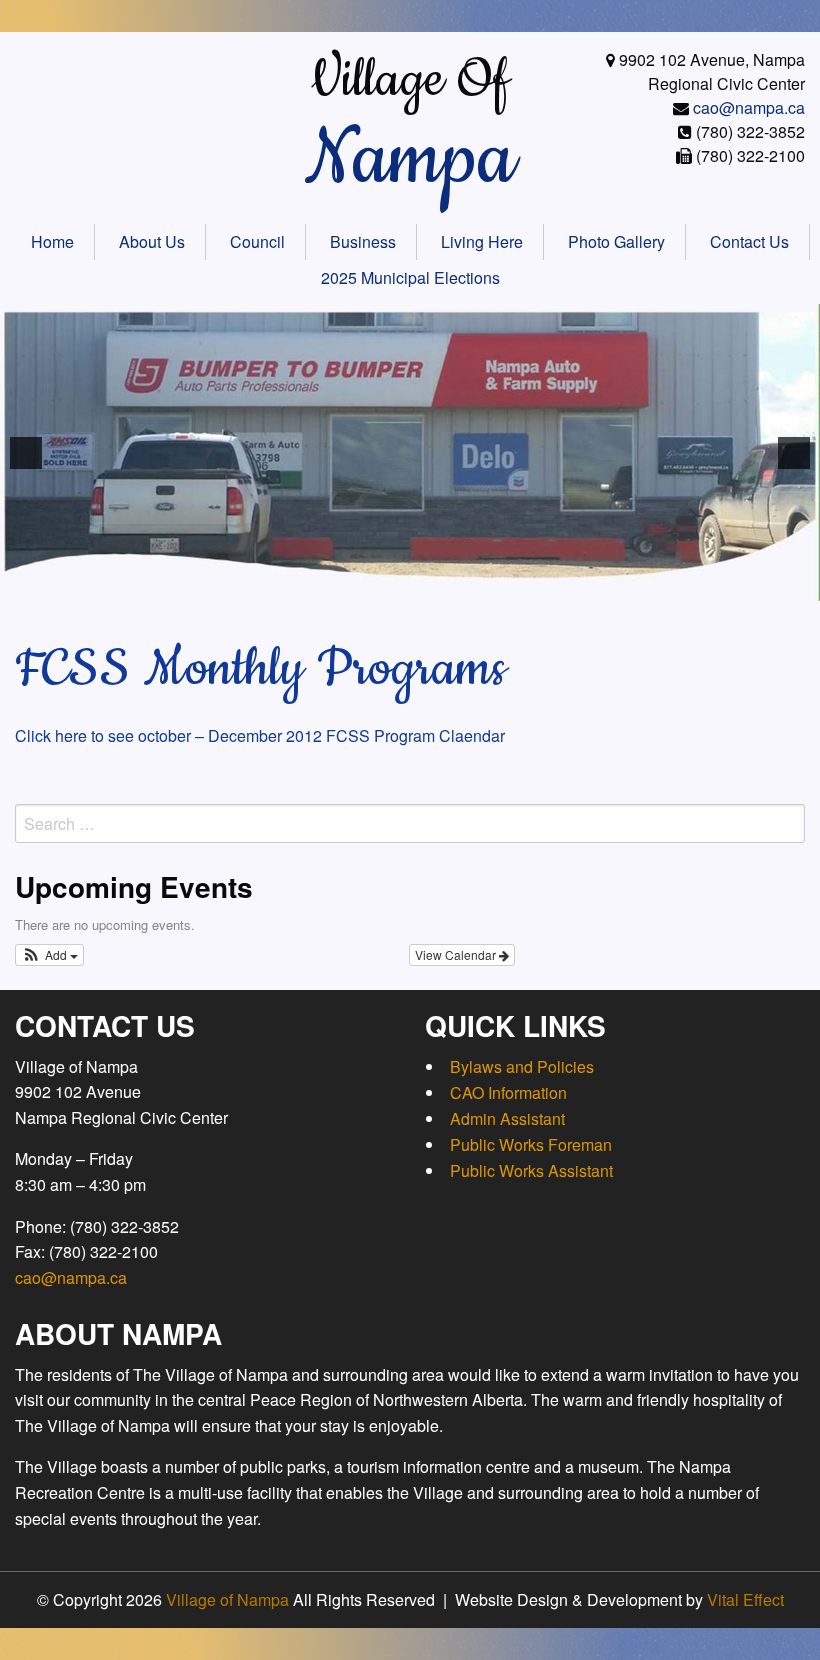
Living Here (482, 241)
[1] (221, 584)
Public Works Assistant (531, 1170)
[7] (347, 584)
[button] (49, 955)
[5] (305, 584)
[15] (515, 584)
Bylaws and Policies (522, 1066)
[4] (284, 584)
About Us (152, 241)
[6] (326, 584)
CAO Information (508, 1092)
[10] (410, 584)
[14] (494, 584)
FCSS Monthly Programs (260, 669)
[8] (368, 584)
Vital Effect (745, 1599)
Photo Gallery (616, 241)
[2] (242, 584)
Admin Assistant (507, 1118)
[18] (578, 584)
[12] (452, 584)
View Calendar (457, 954)
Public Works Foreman (531, 1144)
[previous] (26, 453)
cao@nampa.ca (749, 107)
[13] (473, 584)
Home (52, 241)
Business (363, 241)
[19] (599, 584)
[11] (431, 584)
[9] (389, 584)
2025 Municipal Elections (410, 277)
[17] (557, 584)
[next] (794, 453)
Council (257, 241)
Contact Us (749, 241)
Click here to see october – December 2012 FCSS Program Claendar (260, 735)
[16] (536, 584)
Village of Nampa (227, 1599)
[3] (263, 584)
